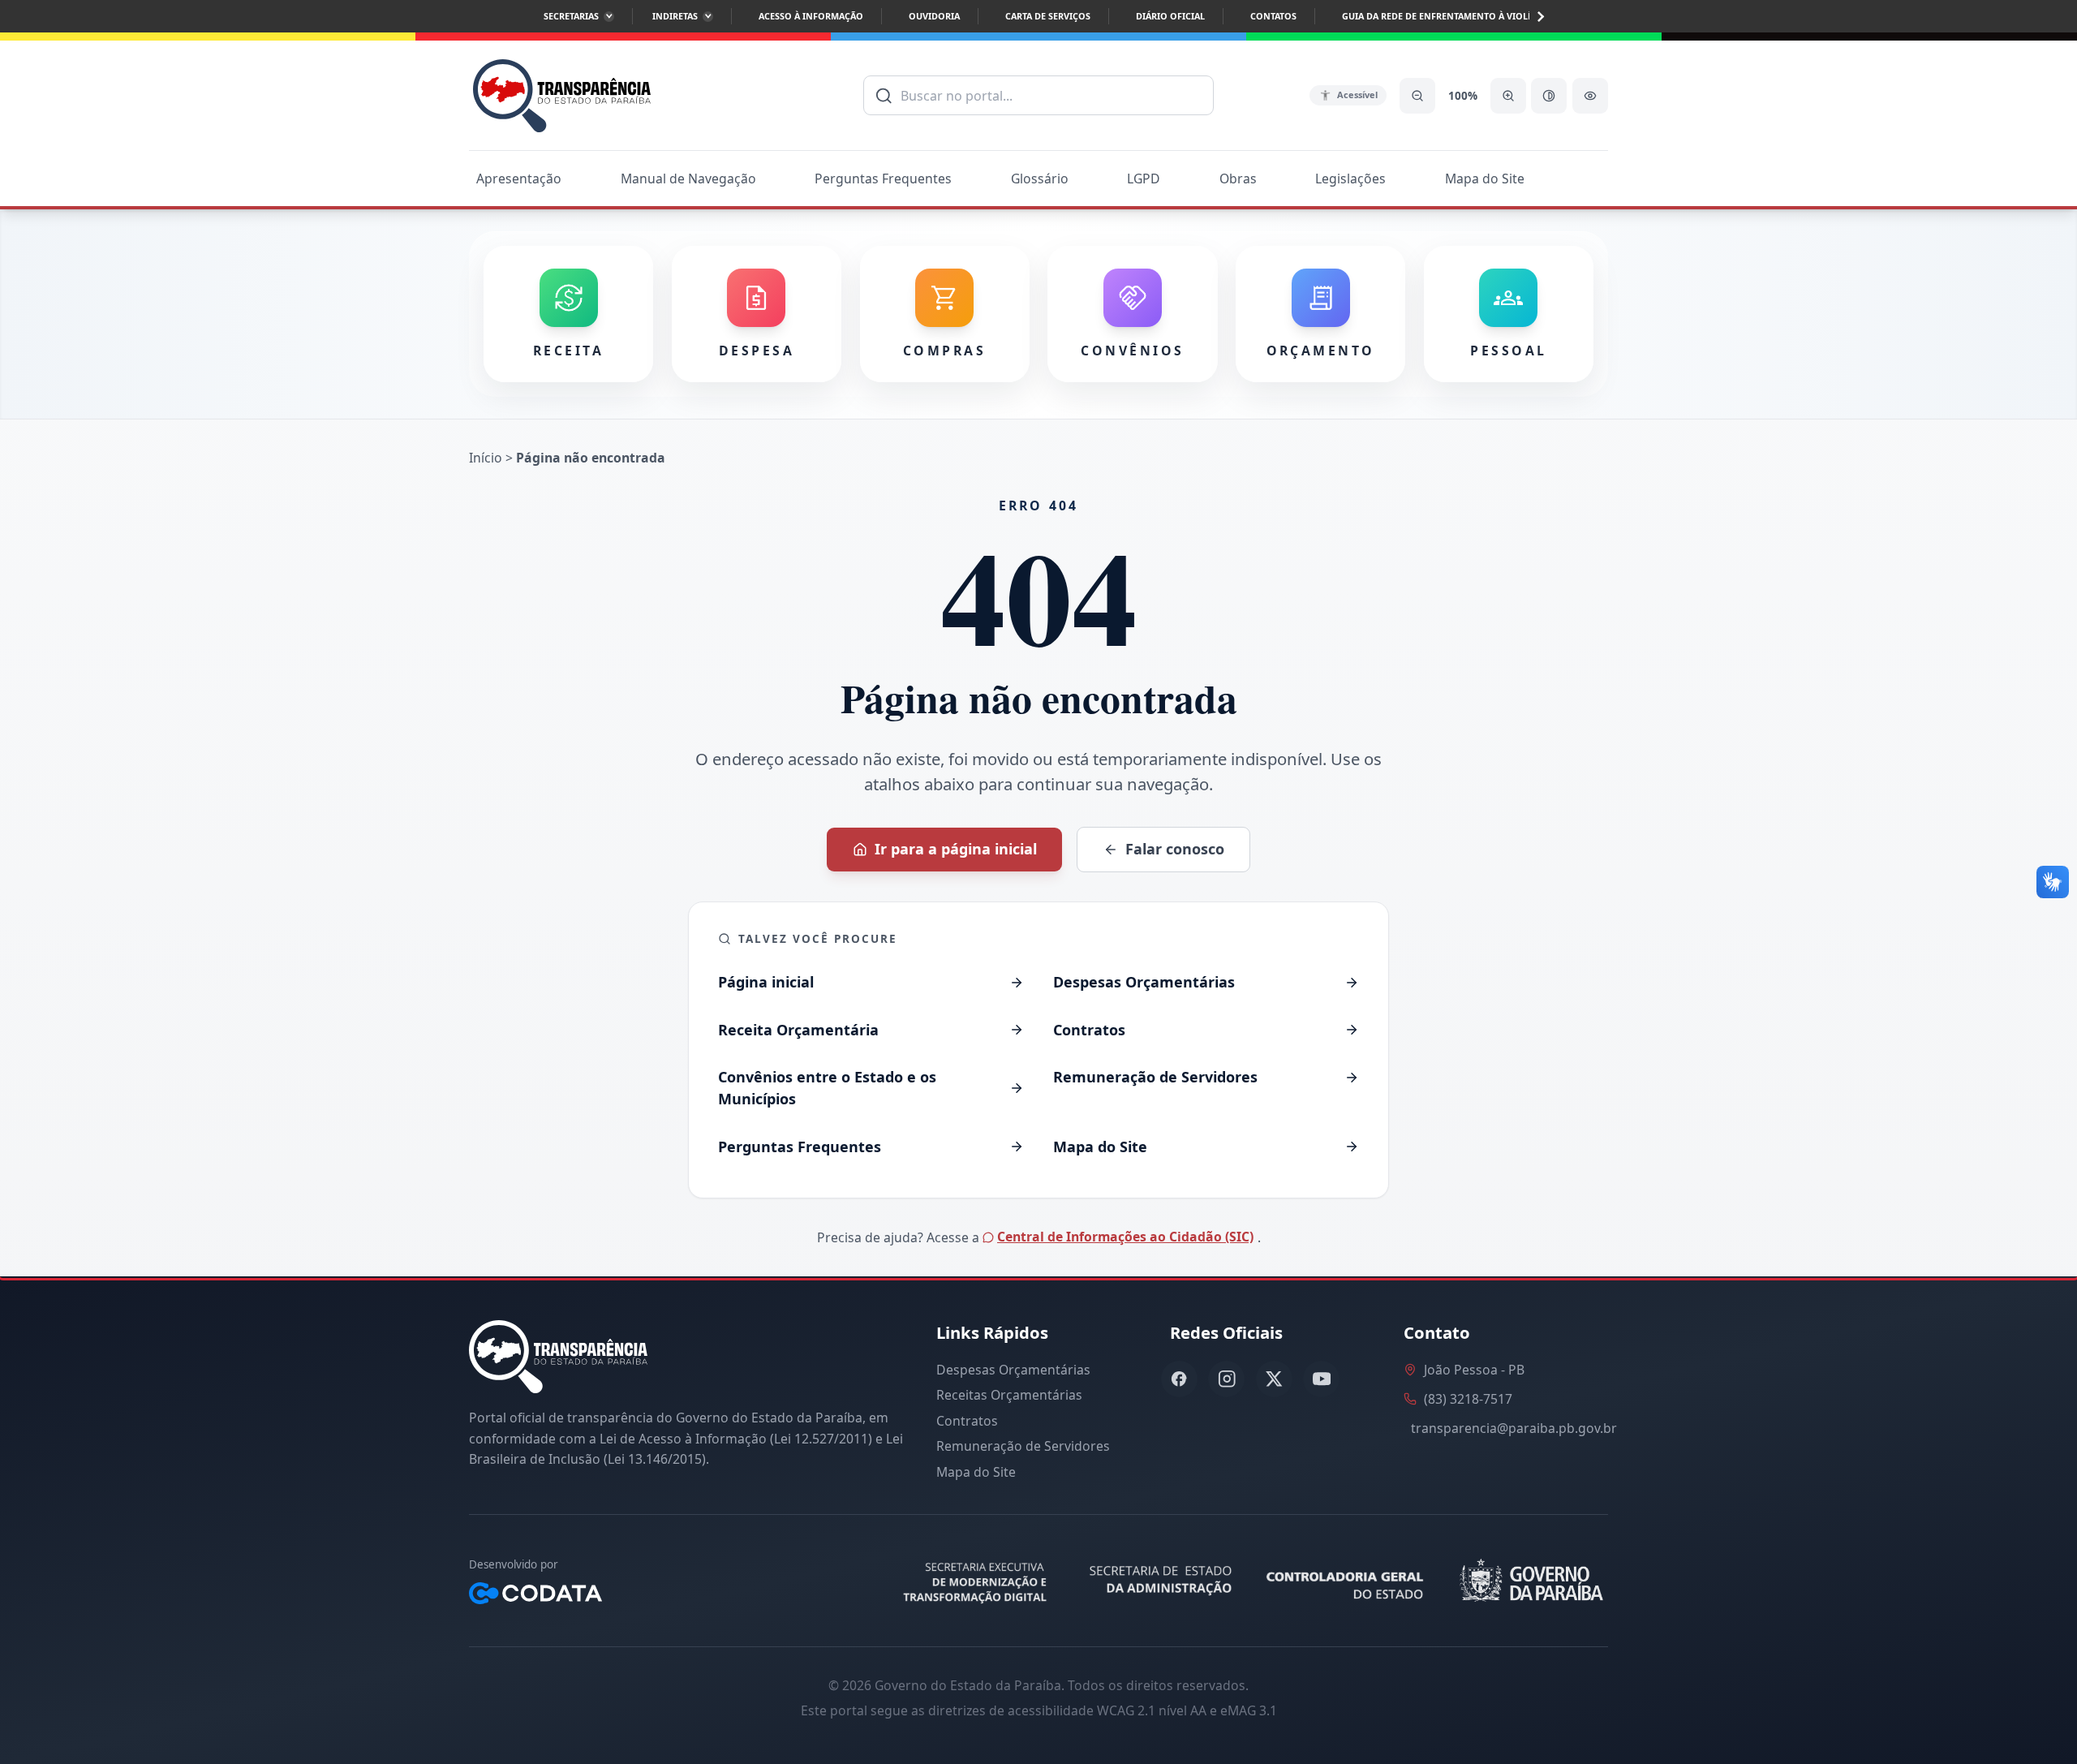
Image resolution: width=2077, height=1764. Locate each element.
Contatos (1273, 16)
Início (486, 458)
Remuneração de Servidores (1023, 1446)
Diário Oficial (1170, 16)
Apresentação (519, 179)
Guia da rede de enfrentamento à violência (1448, 16)
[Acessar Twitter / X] (1274, 1379)
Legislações (1350, 179)
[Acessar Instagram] (1226, 1379)
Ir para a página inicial (956, 849)
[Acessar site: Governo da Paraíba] (1529, 1581)
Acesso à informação (811, 16)
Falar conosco (1175, 849)
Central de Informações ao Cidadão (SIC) (1125, 1237)
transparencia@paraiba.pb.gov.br (1514, 1428)
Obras (1238, 179)
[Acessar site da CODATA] (535, 1593)
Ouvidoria (934, 16)
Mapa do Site (1485, 179)
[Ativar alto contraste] (1549, 96)
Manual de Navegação (688, 179)
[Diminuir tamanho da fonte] (1417, 96)
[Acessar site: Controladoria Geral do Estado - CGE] (1348, 1581)
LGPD (1144, 179)
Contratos (967, 1421)
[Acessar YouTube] (1321, 1379)
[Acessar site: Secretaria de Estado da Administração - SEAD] (1162, 1581)
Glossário (1040, 179)
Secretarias (571, 16)
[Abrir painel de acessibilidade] (1590, 96)
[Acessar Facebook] (1179, 1379)
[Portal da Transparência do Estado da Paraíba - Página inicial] (562, 95)
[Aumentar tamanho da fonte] (1508, 96)
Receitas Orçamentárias (1009, 1395)
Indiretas (675, 16)
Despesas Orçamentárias (1013, 1370)
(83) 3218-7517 (1468, 1399)
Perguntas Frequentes (883, 179)
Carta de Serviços (1048, 16)
